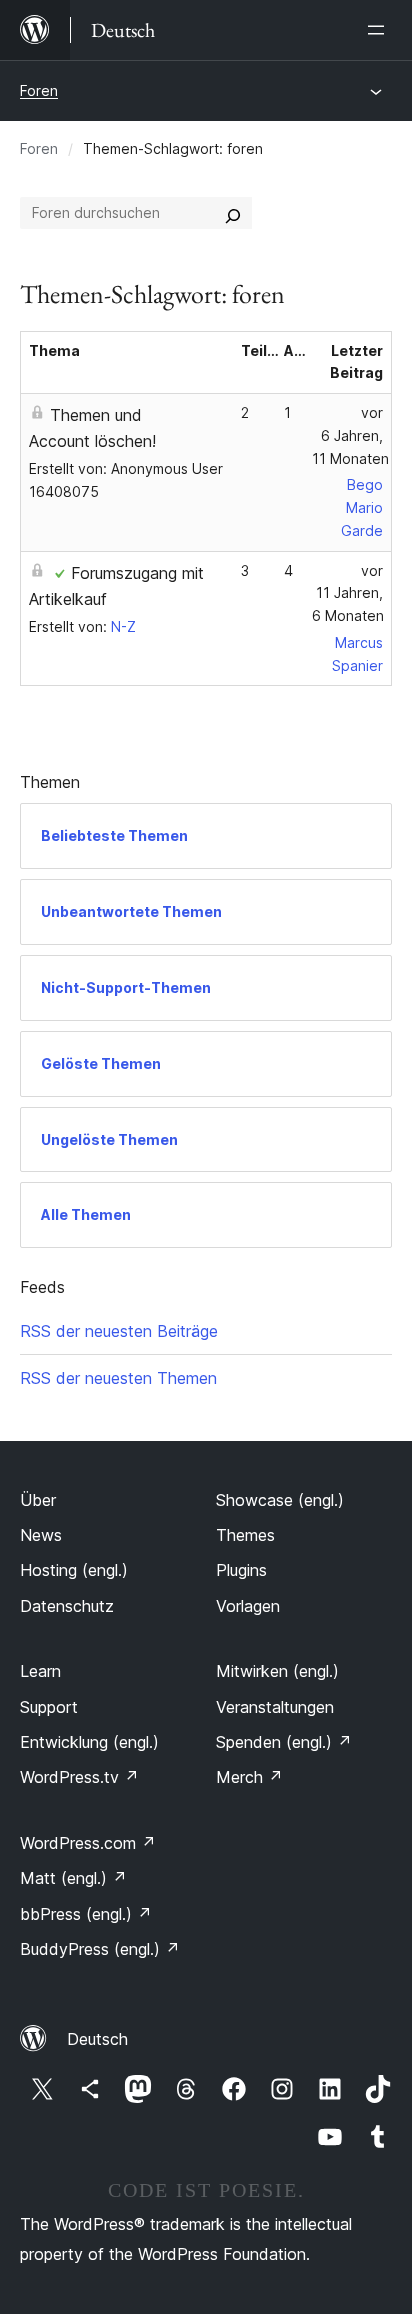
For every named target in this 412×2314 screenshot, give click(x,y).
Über (38, 1500)
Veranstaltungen (275, 1707)
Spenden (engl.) (284, 1742)
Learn (40, 1671)
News (41, 1535)
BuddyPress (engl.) (100, 1949)
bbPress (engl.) (86, 1914)
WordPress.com (88, 1843)
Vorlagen (248, 1606)
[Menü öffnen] (380, 30)
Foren (39, 90)
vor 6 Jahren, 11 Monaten (350, 435)
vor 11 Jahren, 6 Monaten (348, 593)
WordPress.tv (79, 1777)
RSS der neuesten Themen (118, 1378)
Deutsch (97, 2039)
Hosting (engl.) (74, 1570)
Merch (249, 1777)
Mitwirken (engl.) (277, 1671)
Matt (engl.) (73, 1878)
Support (49, 1707)
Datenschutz (67, 1606)
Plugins (241, 1570)
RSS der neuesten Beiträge (119, 1331)
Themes (245, 1535)
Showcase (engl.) (280, 1500)
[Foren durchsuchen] (233, 213)
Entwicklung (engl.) (89, 1742)
